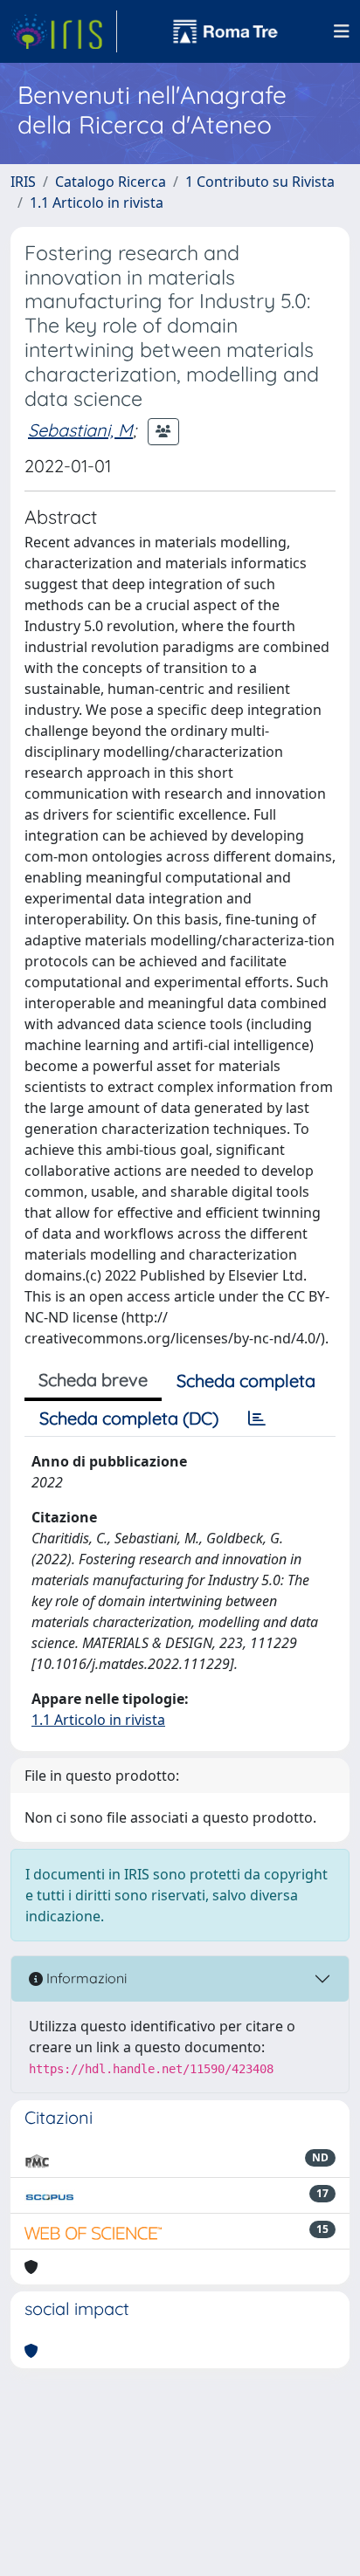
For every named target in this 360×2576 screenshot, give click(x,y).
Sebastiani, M (80, 430)
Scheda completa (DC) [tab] (129, 1418)
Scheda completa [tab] (246, 1381)
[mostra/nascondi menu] (342, 31)
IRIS (23, 182)
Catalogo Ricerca (111, 182)
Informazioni (85, 1978)
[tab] (257, 1419)
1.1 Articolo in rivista (97, 203)
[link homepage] (64, 31)
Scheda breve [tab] (93, 1380)
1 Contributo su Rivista (260, 182)
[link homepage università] (225, 31)
